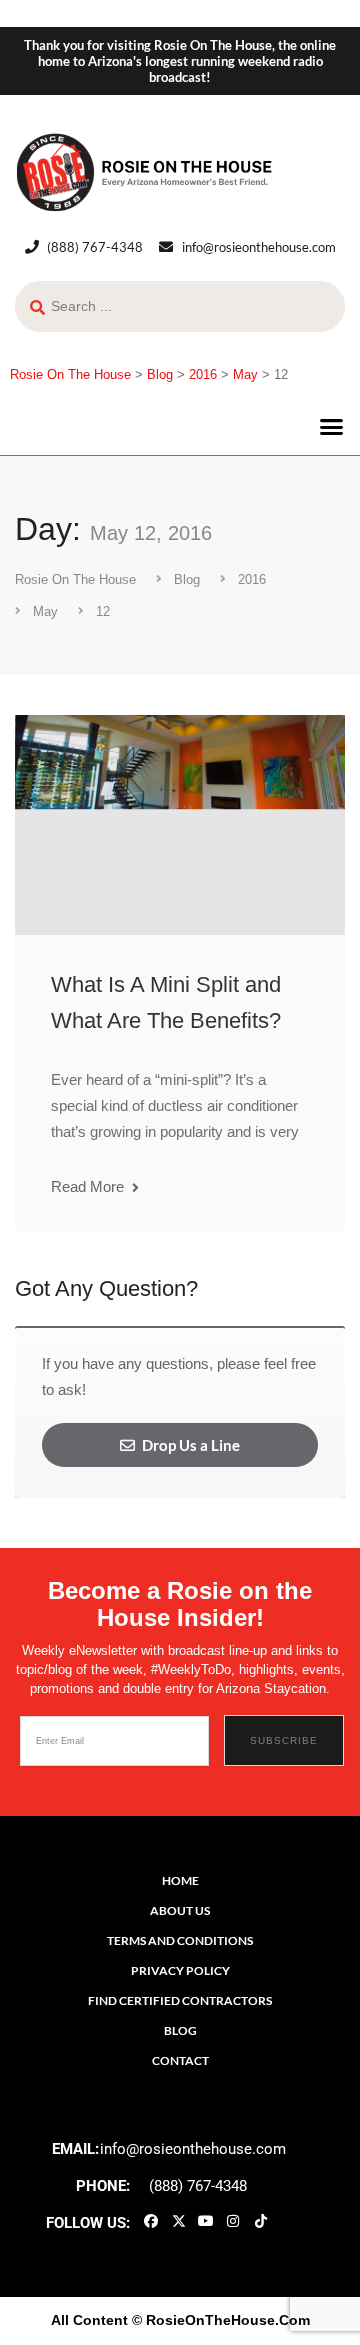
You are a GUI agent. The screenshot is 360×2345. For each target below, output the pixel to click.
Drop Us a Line (189, 1445)
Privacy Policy (180, 1970)
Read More (89, 1186)
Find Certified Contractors (180, 2000)
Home (180, 1880)
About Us (180, 1910)
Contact (180, 2060)
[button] (332, 427)
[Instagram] (233, 2221)
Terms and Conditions (180, 1940)
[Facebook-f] (151, 2221)
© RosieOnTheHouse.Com (221, 2320)
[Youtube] (206, 2221)
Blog (180, 2030)
